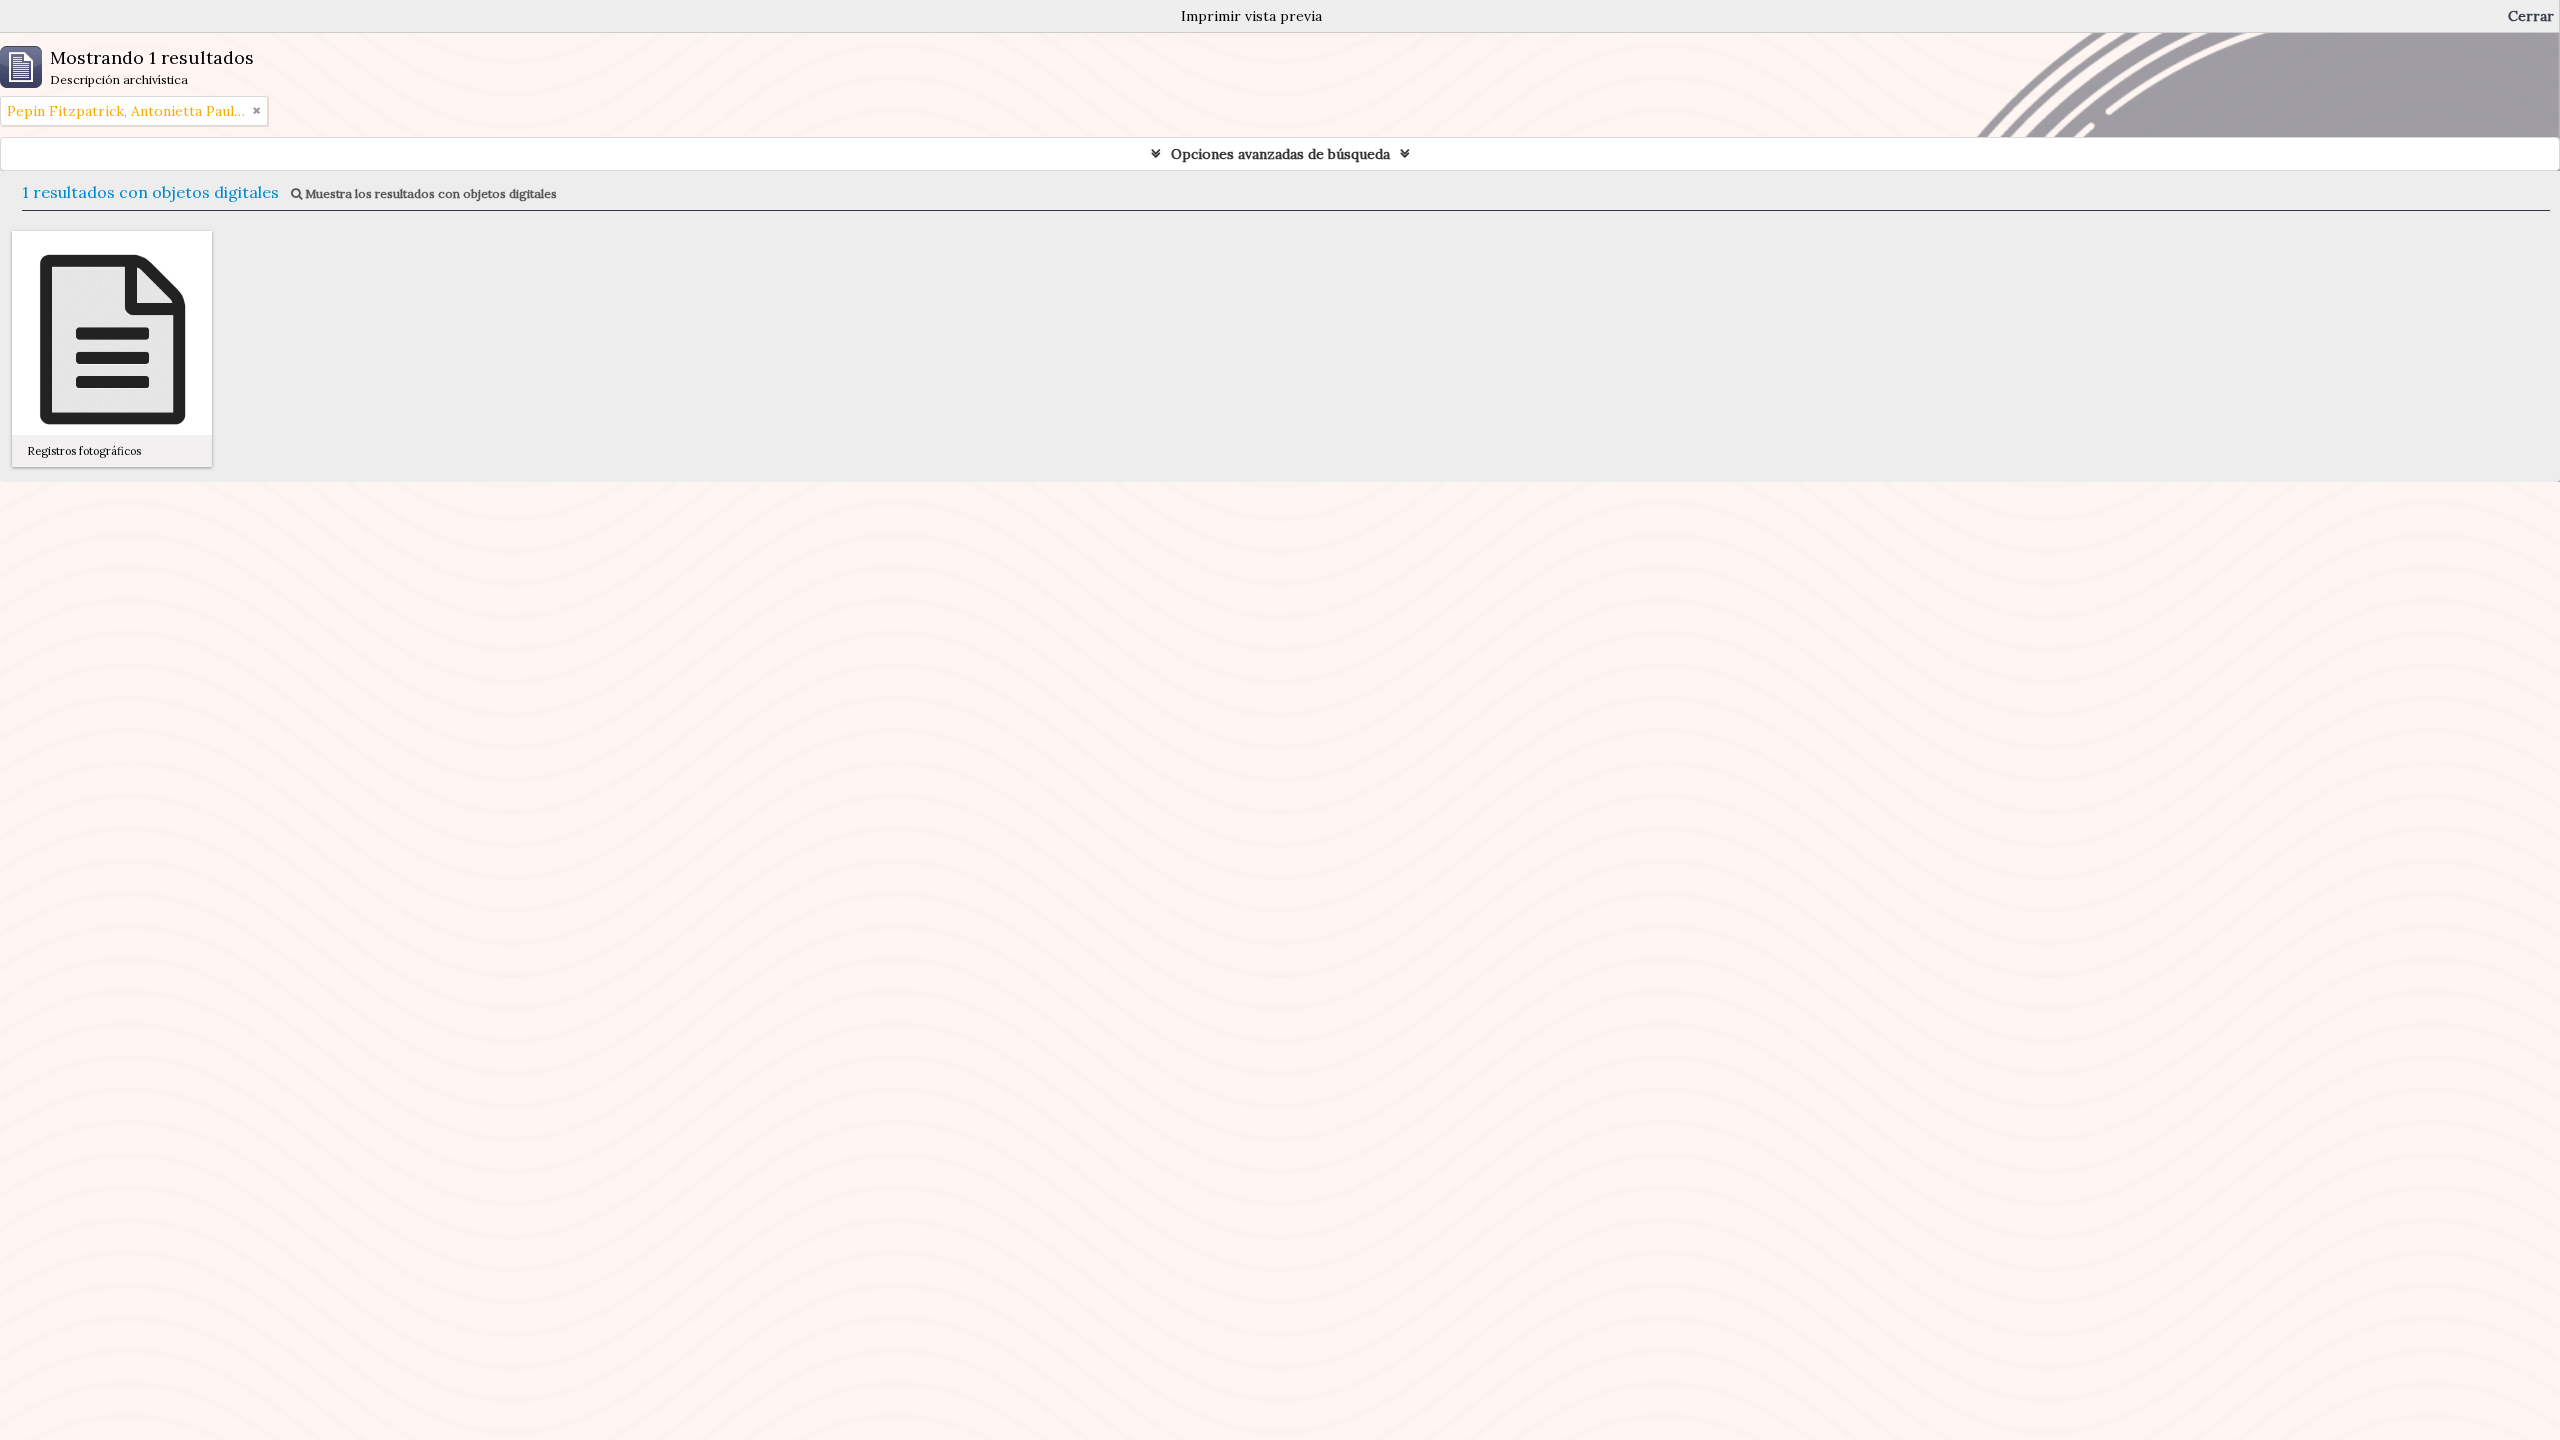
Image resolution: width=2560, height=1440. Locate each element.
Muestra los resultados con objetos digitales (429, 193)
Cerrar (2531, 16)
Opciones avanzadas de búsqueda (1280, 154)
